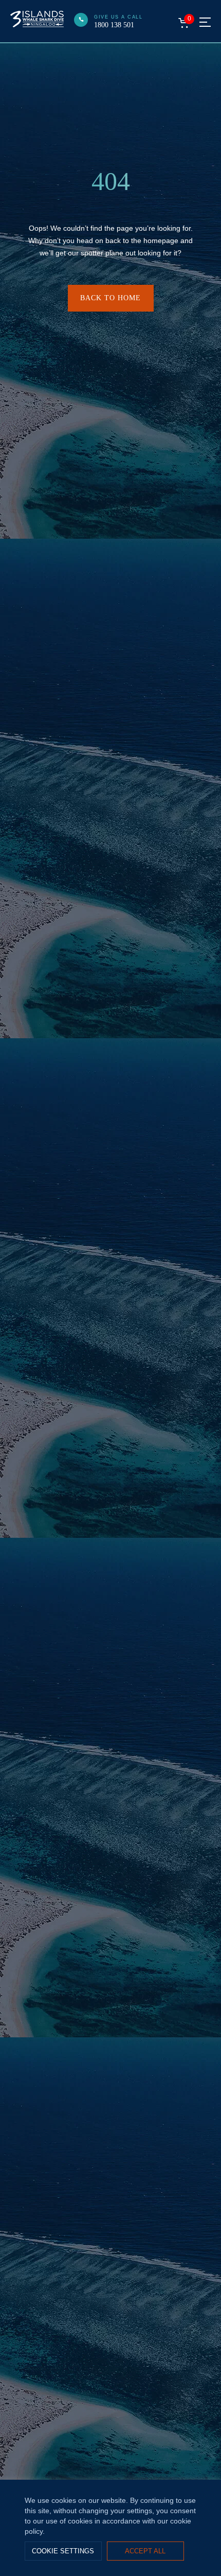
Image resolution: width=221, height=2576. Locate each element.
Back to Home (110, 298)
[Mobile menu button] (205, 22)
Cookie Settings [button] (63, 2551)
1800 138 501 (114, 25)
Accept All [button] (145, 2551)
